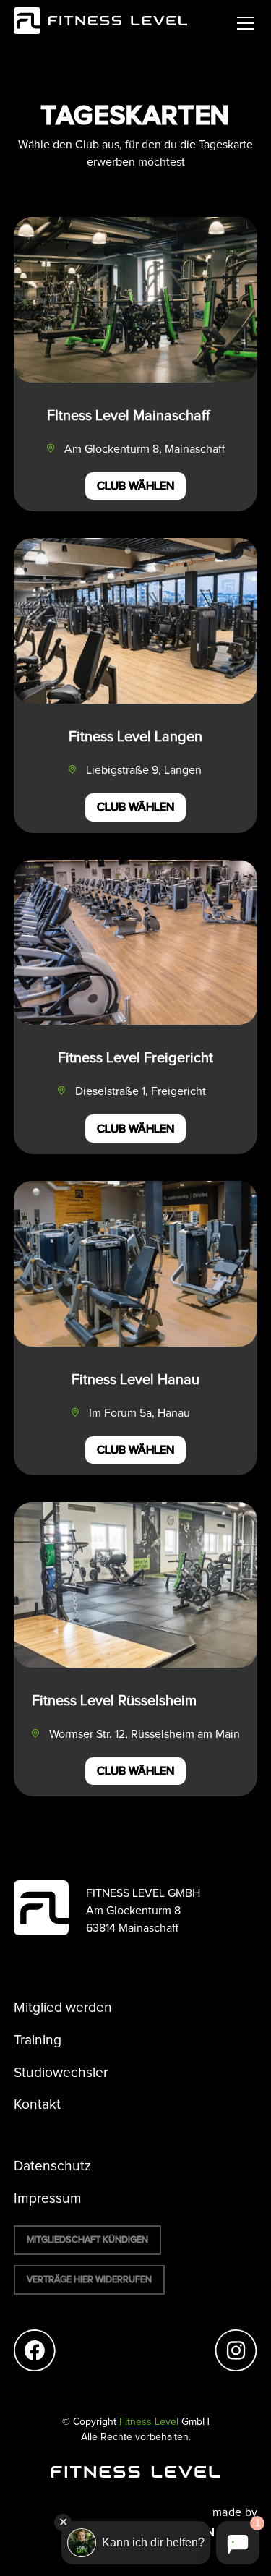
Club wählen (135, 486)
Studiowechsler (61, 2073)
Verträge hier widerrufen (89, 2280)
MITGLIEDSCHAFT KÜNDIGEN (87, 2240)
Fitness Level (149, 2422)
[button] (243, 23)
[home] (100, 23)
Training (38, 2040)
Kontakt (37, 2105)
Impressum (48, 2199)
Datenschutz (52, 2166)
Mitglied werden (63, 2008)
